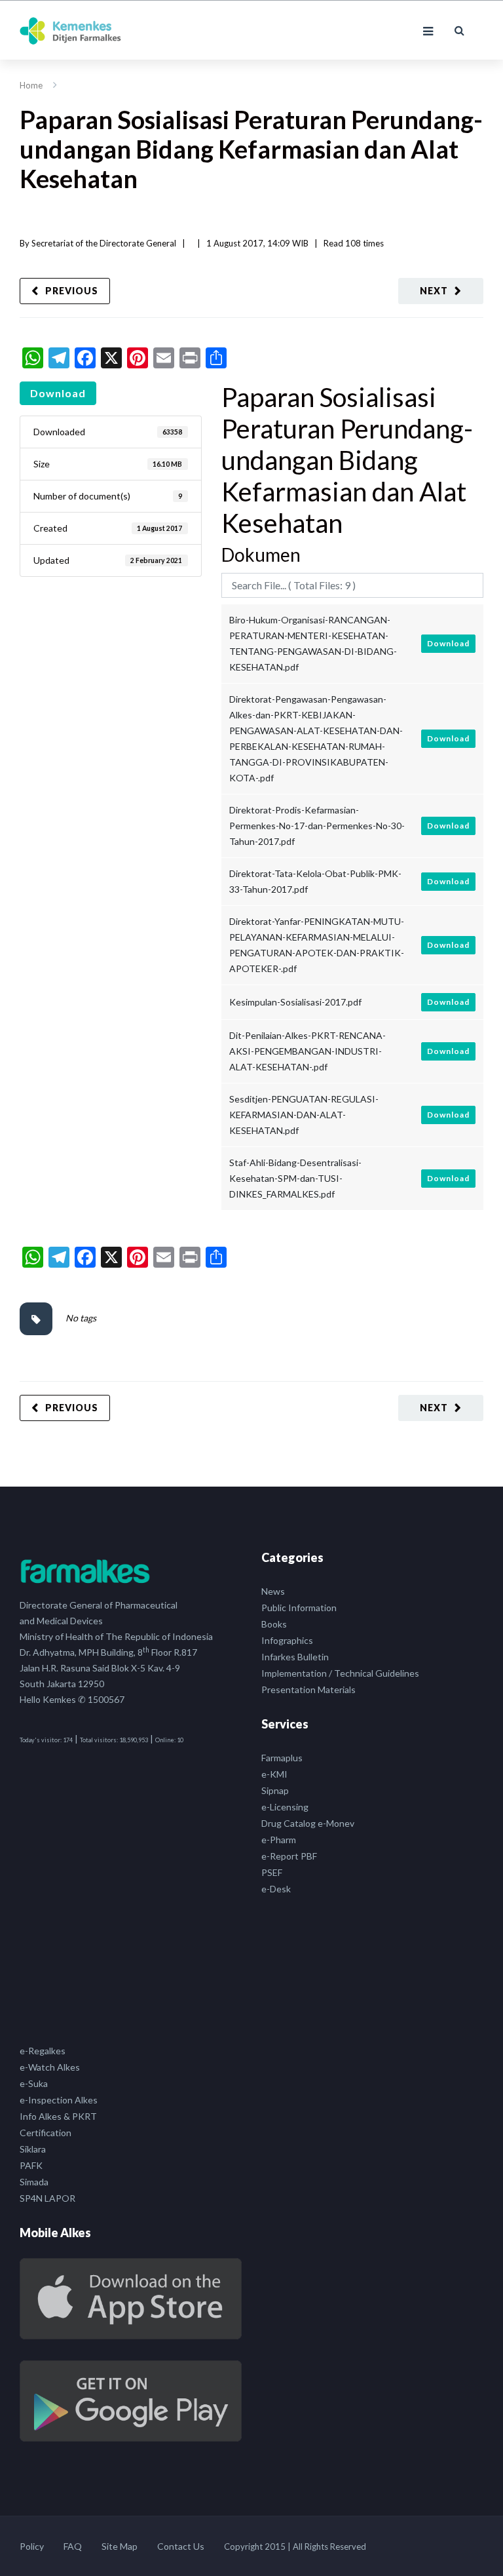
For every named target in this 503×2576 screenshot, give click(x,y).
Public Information (299, 1608)
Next (434, 291)
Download (58, 393)
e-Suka (34, 2083)
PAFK (31, 2165)
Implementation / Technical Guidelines (340, 1673)
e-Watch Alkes (50, 2067)
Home (31, 85)
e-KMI (274, 1774)
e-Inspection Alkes (59, 2100)
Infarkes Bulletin (295, 1657)
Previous (72, 291)
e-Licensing (285, 1807)
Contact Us (181, 2546)
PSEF (272, 1872)
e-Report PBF (289, 1856)
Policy (32, 2546)
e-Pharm (279, 1840)
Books (274, 1624)
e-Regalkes (43, 2051)
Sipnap (275, 1790)
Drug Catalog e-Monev (308, 1823)
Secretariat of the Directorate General (104, 243)
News (273, 1591)
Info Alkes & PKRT (58, 2116)
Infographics (287, 1640)
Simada (34, 2182)
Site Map (120, 2546)
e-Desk (276, 1889)
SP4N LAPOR (47, 2198)
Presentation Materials (308, 1689)
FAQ (73, 2546)
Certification (46, 2133)
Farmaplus (282, 1758)
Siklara (33, 2149)
